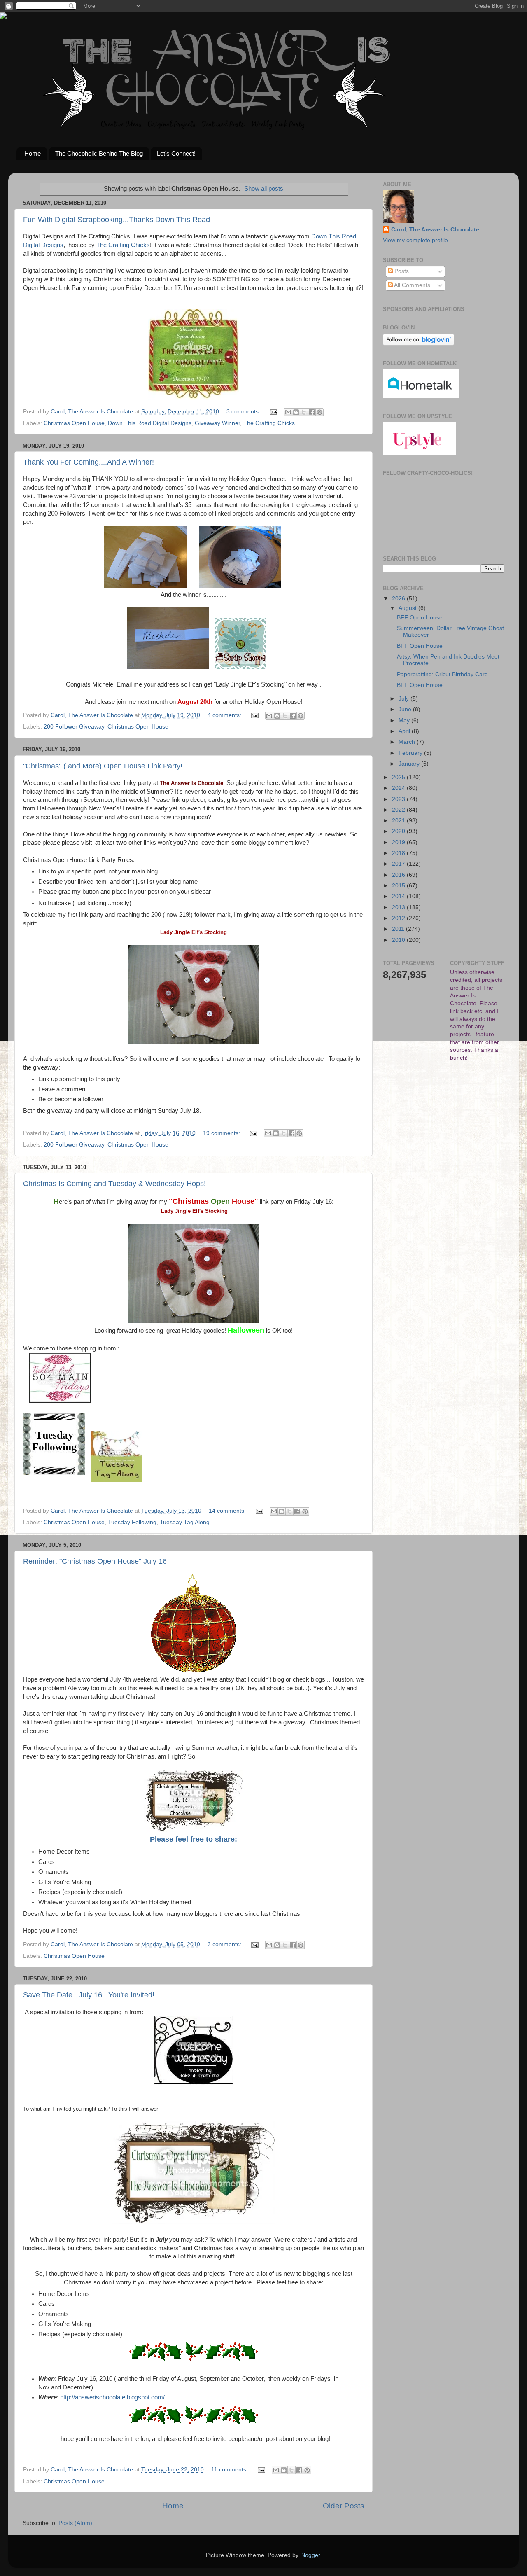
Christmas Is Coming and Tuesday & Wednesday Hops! (114, 1184)
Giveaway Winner (217, 423)
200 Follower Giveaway (74, 727)
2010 (399, 940)
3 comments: (244, 412)
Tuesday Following (132, 1522)
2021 (399, 821)
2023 (399, 799)
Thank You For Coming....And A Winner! (89, 462)
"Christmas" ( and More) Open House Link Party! (103, 766)
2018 (399, 853)
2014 (399, 896)
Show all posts (264, 189)
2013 (399, 907)
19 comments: (222, 1133)
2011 (399, 929)
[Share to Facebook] (312, 412)
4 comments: (225, 715)
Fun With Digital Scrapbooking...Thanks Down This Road (117, 220)
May (405, 720)
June (406, 709)
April (405, 731)
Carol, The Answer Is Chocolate (435, 230)
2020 (399, 831)
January (410, 764)
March (408, 742)
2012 (399, 918)
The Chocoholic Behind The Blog (99, 153)
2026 (399, 599)
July (405, 699)
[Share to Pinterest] (319, 412)
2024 (399, 788)
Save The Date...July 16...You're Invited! (89, 1995)
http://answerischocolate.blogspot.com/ (112, 2397)
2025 (399, 777)
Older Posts (344, 2506)
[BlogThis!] (296, 412)
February (411, 753)
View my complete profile (415, 240)
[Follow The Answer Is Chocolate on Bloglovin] (419, 344)
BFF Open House (420, 618)
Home (33, 153)
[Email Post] (273, 412)
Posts (401, 271)
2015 (399, 886)
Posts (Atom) (75, 2523)
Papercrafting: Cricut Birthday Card (442, 674)
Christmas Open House (74, 423)
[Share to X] (304, 412)
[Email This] (288, 412)
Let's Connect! (176, 153)
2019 (399, 842)
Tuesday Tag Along (185, 1522)
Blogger (310, 2555)
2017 (399, 864)
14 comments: (228, 1511)
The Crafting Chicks (123, 245)
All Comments (412, 285)
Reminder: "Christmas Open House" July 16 (95, 1561)
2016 (399, 875)
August (408, 608)
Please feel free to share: (194, 1839)
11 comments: (230, 2470)
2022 (399, 810)
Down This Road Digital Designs (150, 423)
